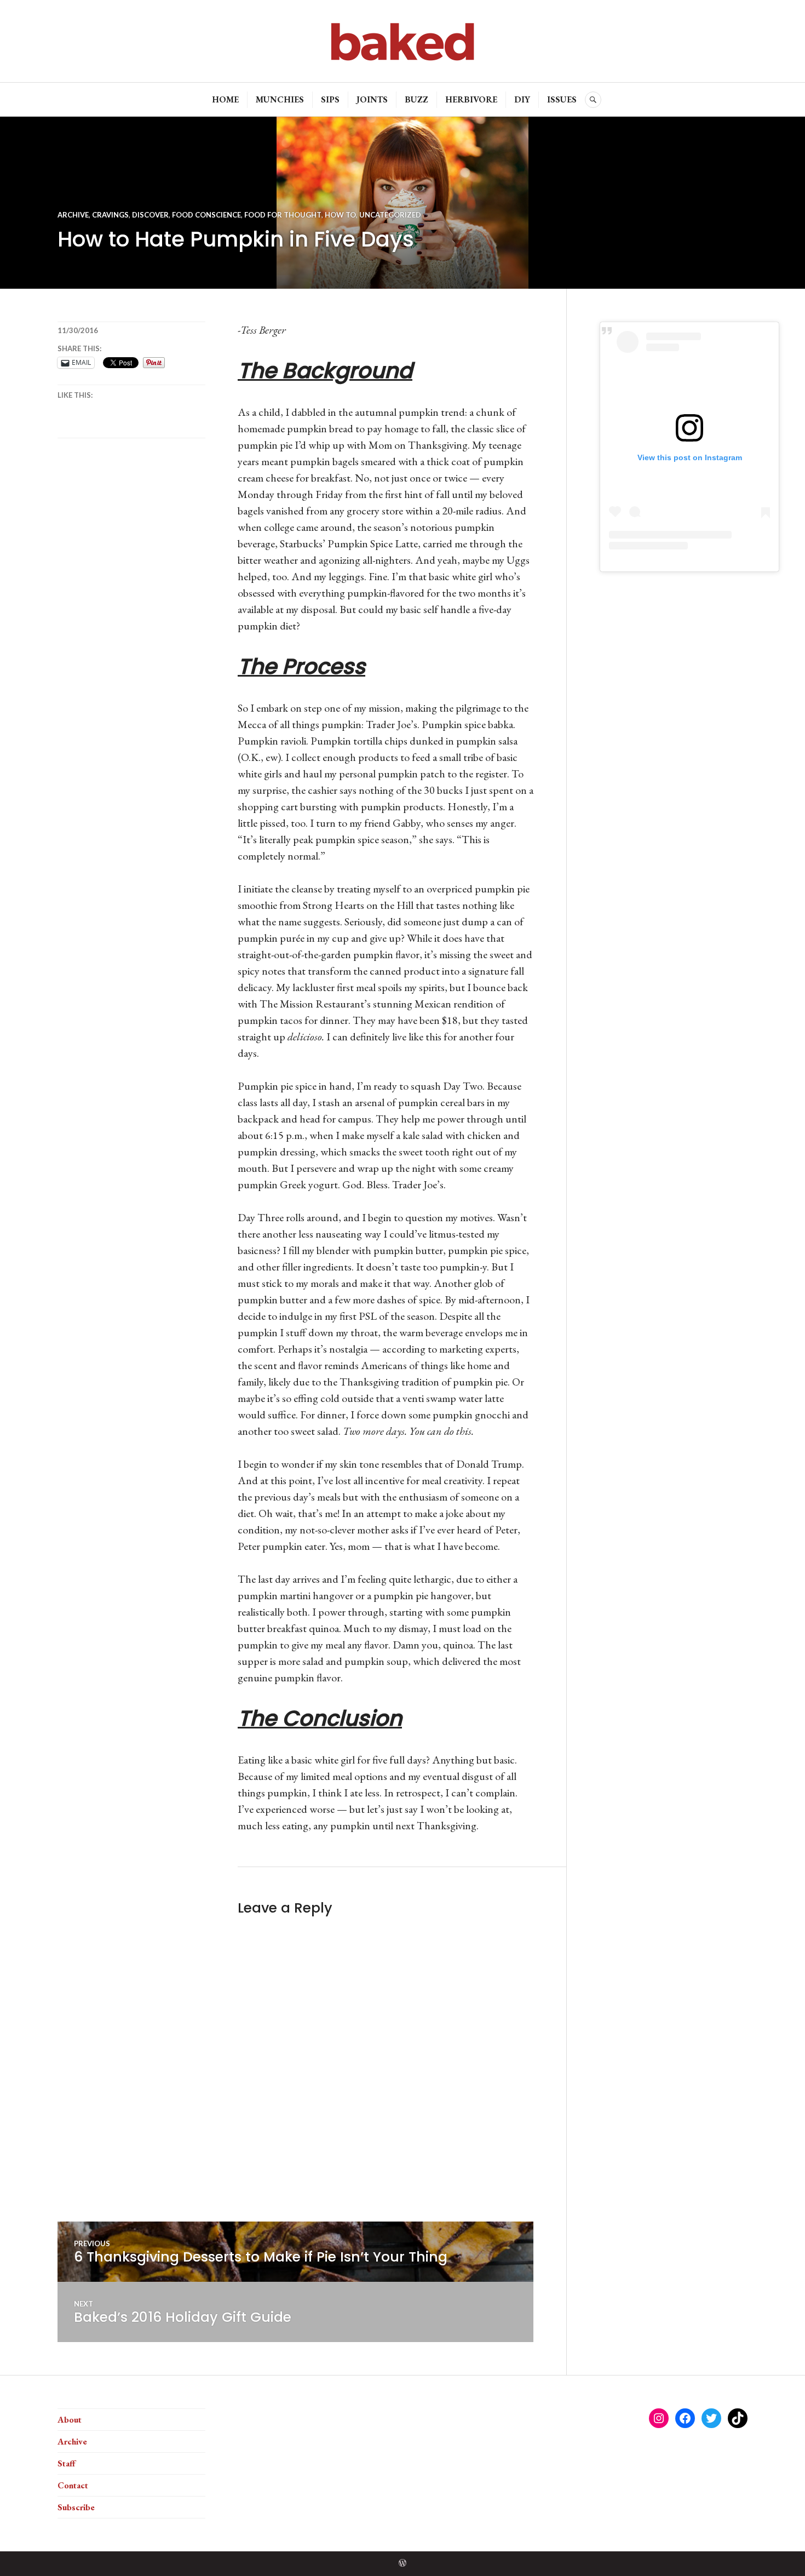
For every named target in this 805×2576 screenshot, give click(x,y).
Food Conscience (206, 215)
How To (340, 215)
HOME (225, 99)
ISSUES (562, 99)
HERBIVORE (471, 99)
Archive (73, 215)
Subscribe (76, 2507)
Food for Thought (283, 215)
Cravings (110, 215)
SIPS (330, 99)
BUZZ (416, 99)
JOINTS (372, 99)
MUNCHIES (280, 99)
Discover (150, 215)
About (70, 2420)
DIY (522, 99)
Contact (73, 2485)
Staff (67, 2463)
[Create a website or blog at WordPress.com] (403, 2564)
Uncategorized (390, 215)
